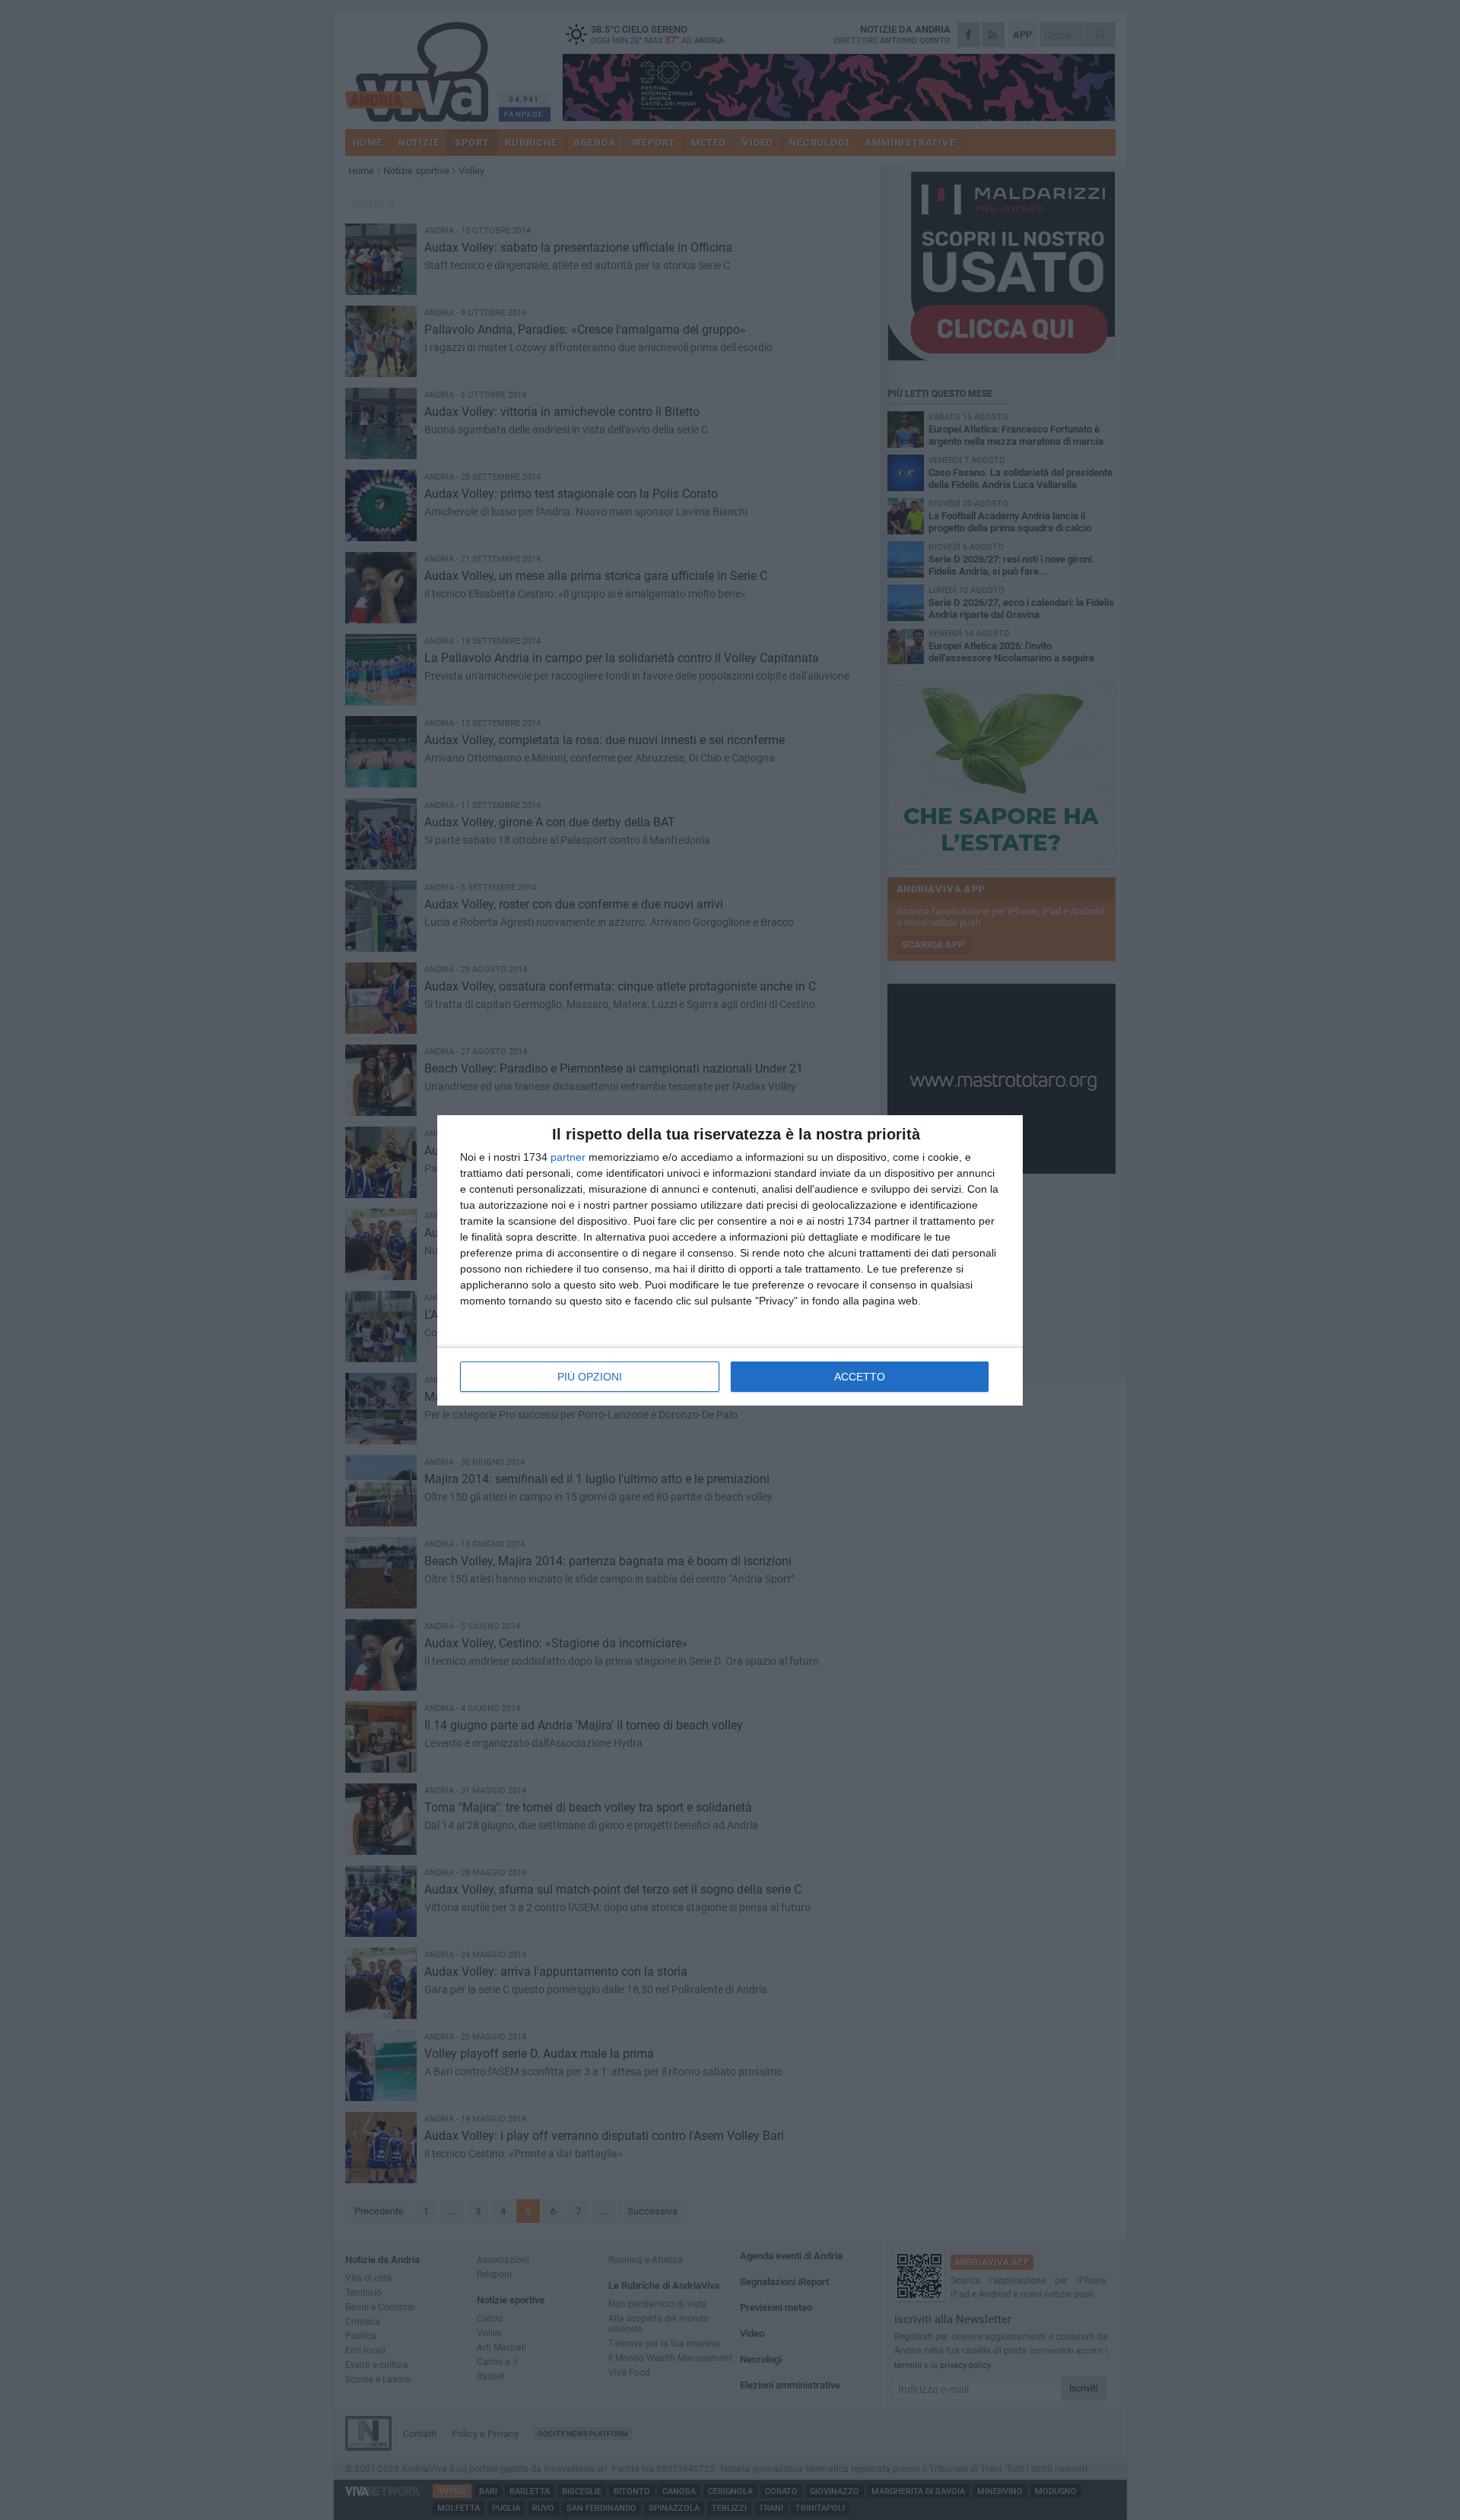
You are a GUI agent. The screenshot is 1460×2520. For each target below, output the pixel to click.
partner (568, 1157)
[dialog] (730, 1260)
